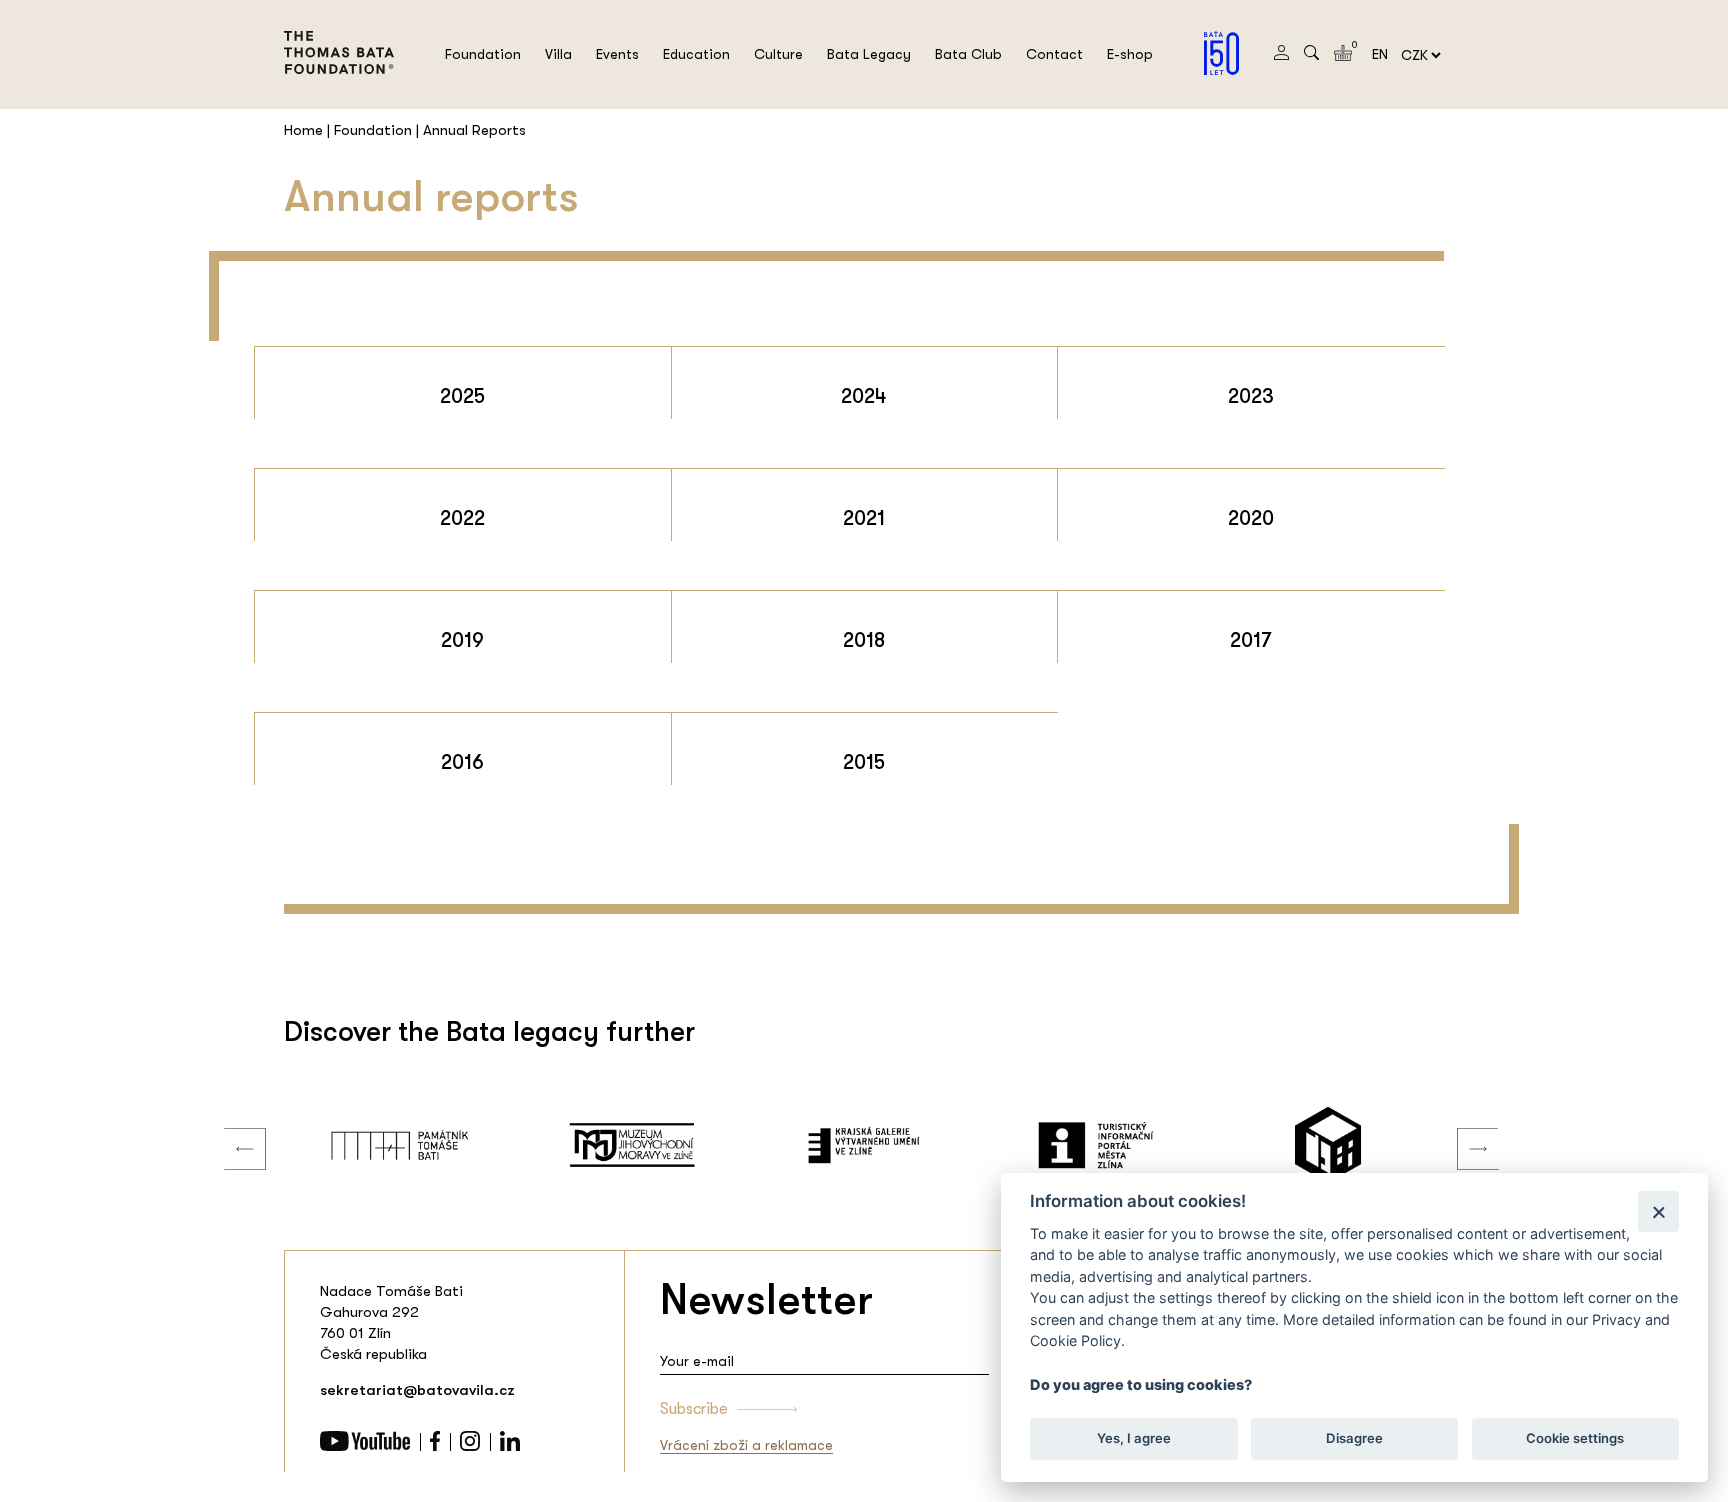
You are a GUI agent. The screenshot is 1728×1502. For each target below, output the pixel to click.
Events (617, 54)
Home (303, 130)
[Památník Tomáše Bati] (400, 1145)
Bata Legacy (869, 54)
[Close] (1658, 1211)
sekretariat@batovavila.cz (417, 1390)
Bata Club (968, 54)
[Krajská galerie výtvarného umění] (864, 1145)
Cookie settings (1575, 1438)
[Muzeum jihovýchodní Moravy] (632, 1145)
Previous (230, 1129)
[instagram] (470, 1446)
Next (1463, 1129)
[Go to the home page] (339, 86)
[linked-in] (510, 1446)
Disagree (1354, 1438)
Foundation (483, 54)
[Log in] (1281, 55)
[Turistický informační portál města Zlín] (1096, 1145)
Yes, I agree (1134, 1438)
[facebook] (435, 1446)
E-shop (1130, 54)
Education (696, 54)
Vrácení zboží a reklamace (746, 1445)
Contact (1054, 54)
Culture (778, 54)
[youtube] (365, 1446)
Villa (558, 54)
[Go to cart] (1343, 56)
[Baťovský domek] (1328, 1145)
